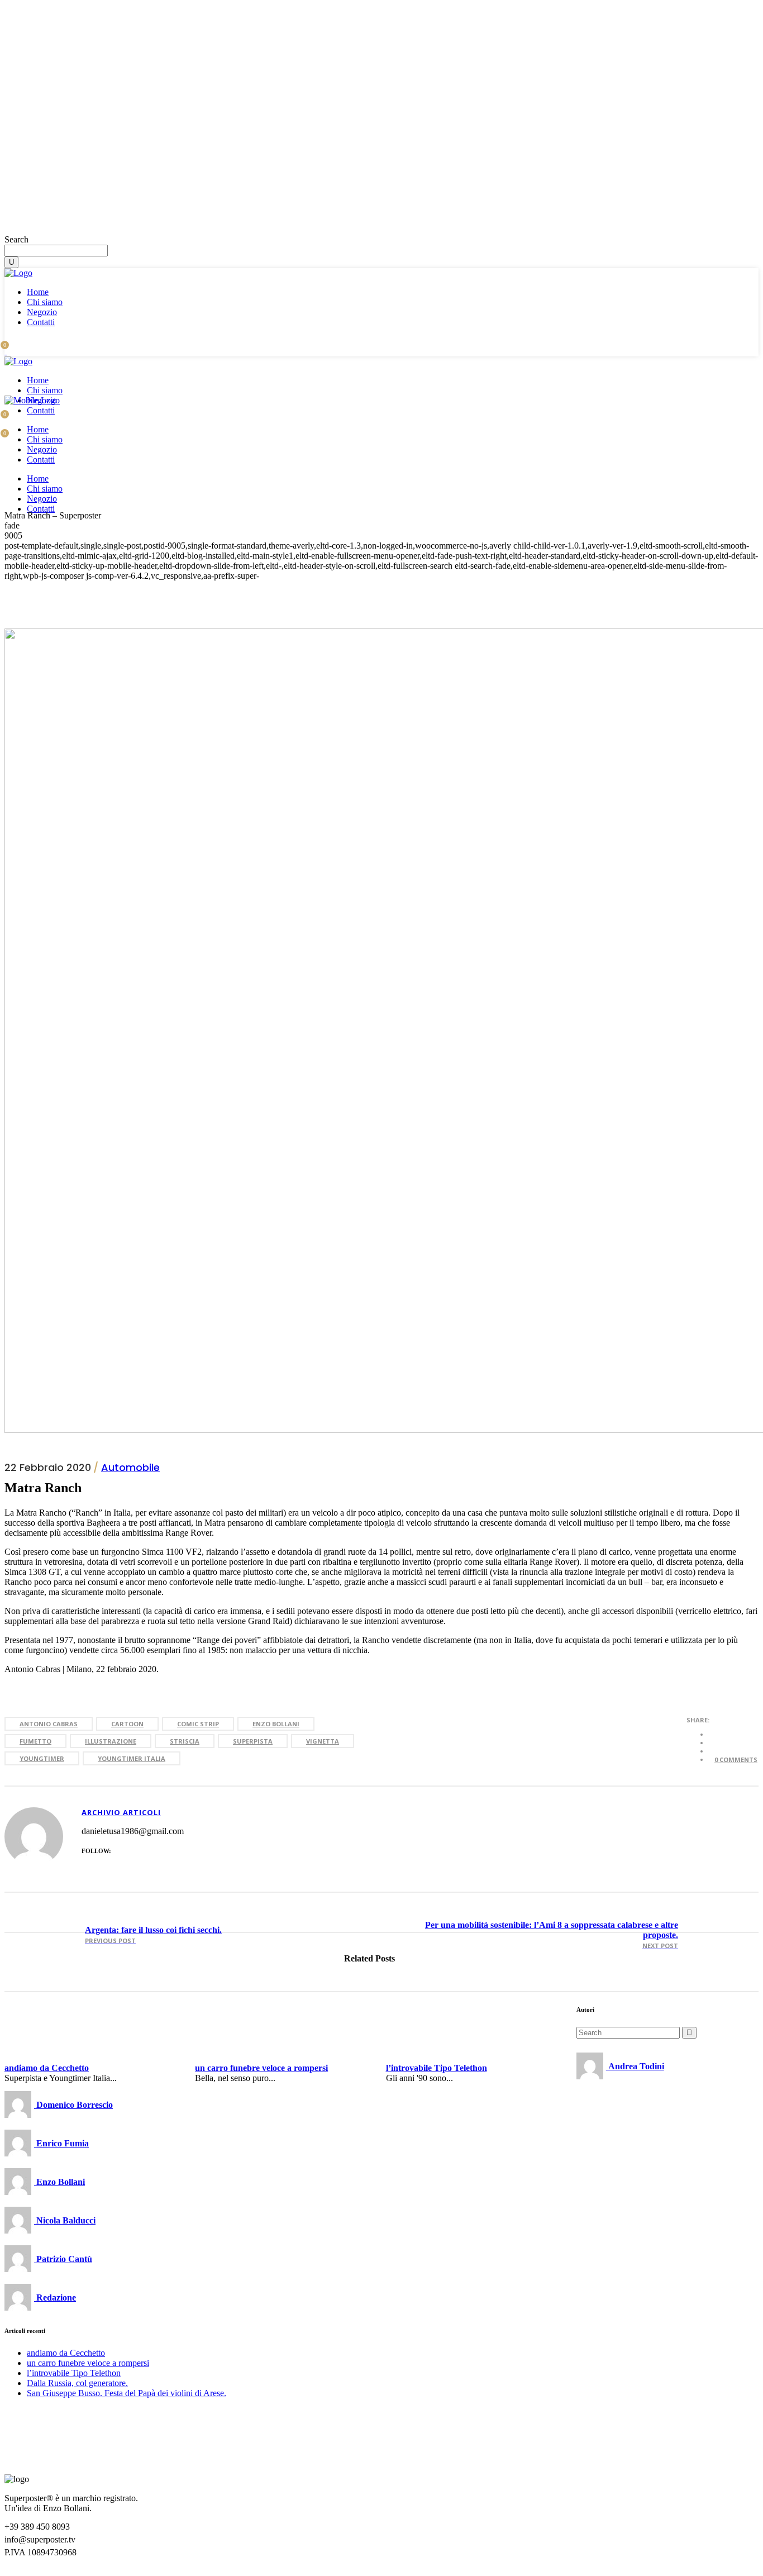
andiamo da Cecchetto (66, 175)
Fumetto (35, 1741)
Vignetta (323, 1741)
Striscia (185, 1741)
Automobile (130, 1467)
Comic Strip (198, 1724)
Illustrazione (111, 1741)
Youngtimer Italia (132, 1758)
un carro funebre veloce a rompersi (88, 185)
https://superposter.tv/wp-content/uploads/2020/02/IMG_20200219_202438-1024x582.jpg (38, 1935)
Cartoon (127, 1724)
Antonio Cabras (49, 1724)
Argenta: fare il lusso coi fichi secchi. (153, 1930)
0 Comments (736, 1760)
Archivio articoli (121, 1812)
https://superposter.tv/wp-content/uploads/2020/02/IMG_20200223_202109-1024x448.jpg (725, 1935)
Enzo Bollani (276, 1724)
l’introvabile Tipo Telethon (74, 195)
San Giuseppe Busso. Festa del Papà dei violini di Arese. (127, 2393)
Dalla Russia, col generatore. (77, 2383)
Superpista (253, 1741)
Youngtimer (42, 1758)
